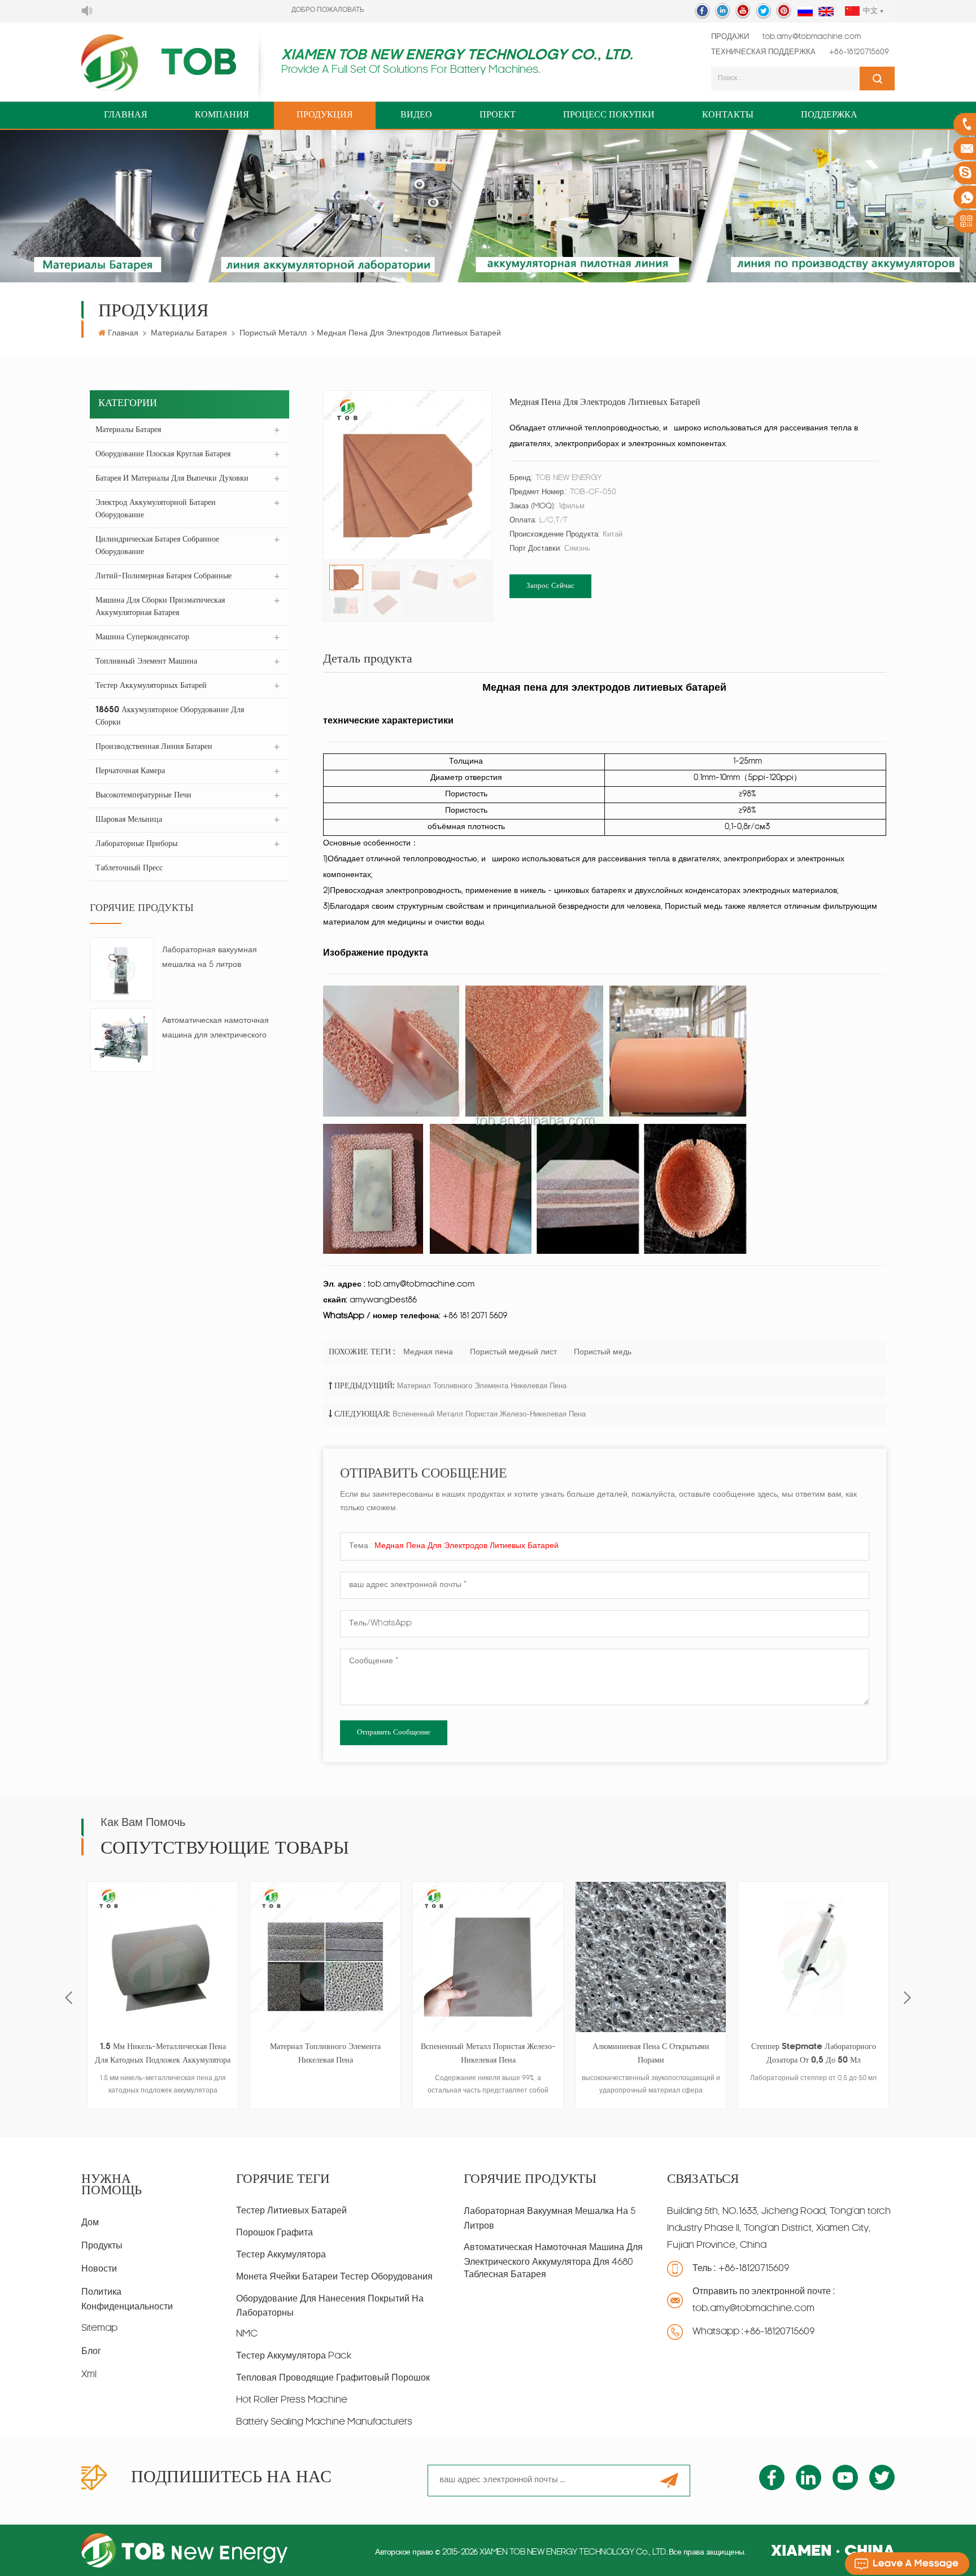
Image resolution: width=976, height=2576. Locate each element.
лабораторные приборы (136, 844)
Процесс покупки (609, 115)
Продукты (102, 2246)
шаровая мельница (129, 820)
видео (416, 115)
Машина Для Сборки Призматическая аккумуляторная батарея (160, 607)
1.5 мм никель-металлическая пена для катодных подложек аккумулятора (163, 2054)
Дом (90, 2223)
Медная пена (428, 1352)
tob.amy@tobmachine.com (812, 37)
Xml (89, 2375)
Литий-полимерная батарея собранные (164, 576)
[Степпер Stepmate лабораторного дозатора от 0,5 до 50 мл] (813, 1957)
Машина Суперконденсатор (142, 637)
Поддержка (829, 115)
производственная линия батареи (154, 747)
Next (907, 1997)
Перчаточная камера (130, 771)
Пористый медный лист (513, 1352)
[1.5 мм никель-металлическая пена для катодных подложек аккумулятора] (163, 1957)
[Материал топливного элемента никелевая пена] (325, 1957)
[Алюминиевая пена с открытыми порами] (651, 1957)
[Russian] (805, 12)
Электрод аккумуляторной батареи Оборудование (156, 509)
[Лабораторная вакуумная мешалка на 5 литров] (122, 970)
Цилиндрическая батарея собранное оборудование (157, 546)
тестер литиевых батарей (291, 2211)
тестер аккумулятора (281, 2255)
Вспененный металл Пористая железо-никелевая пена (489, 1415)
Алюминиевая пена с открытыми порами (651, 2054)
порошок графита (274, 2233)
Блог (91, 2352)
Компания (222, 115)
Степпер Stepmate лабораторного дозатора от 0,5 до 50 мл (814, 2054)
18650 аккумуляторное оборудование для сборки (170, 716)
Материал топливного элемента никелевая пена (482, 1386)
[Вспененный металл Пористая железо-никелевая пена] (488, 1957)
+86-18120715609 (859, 52)
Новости (99, 2269)
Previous (69, 1997)
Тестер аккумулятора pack (294, 2356)
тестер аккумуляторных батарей (151, 686)
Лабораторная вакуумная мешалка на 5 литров (210, 958)
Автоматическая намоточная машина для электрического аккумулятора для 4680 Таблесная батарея (215, 1030)
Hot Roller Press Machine (292, 2400)
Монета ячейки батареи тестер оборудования (334, 2277)
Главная (126, 115)
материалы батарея (189, 334)
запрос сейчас (550, 586)
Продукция (325, 115)
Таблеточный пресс (129, 868)
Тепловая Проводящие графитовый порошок (333, 2378)
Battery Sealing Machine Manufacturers (324, 2422)
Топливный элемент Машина (146, 662)
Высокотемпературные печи (143, 796)
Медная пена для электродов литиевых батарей (467, 1546)
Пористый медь (603, 1352)
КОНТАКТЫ (728, 115)
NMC (247, 2334)
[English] (826, 12)
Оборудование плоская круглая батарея (163, 454)
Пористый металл (273, 334)
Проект (498, 115)
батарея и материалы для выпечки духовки (172, 479)
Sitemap (99, 2329)
